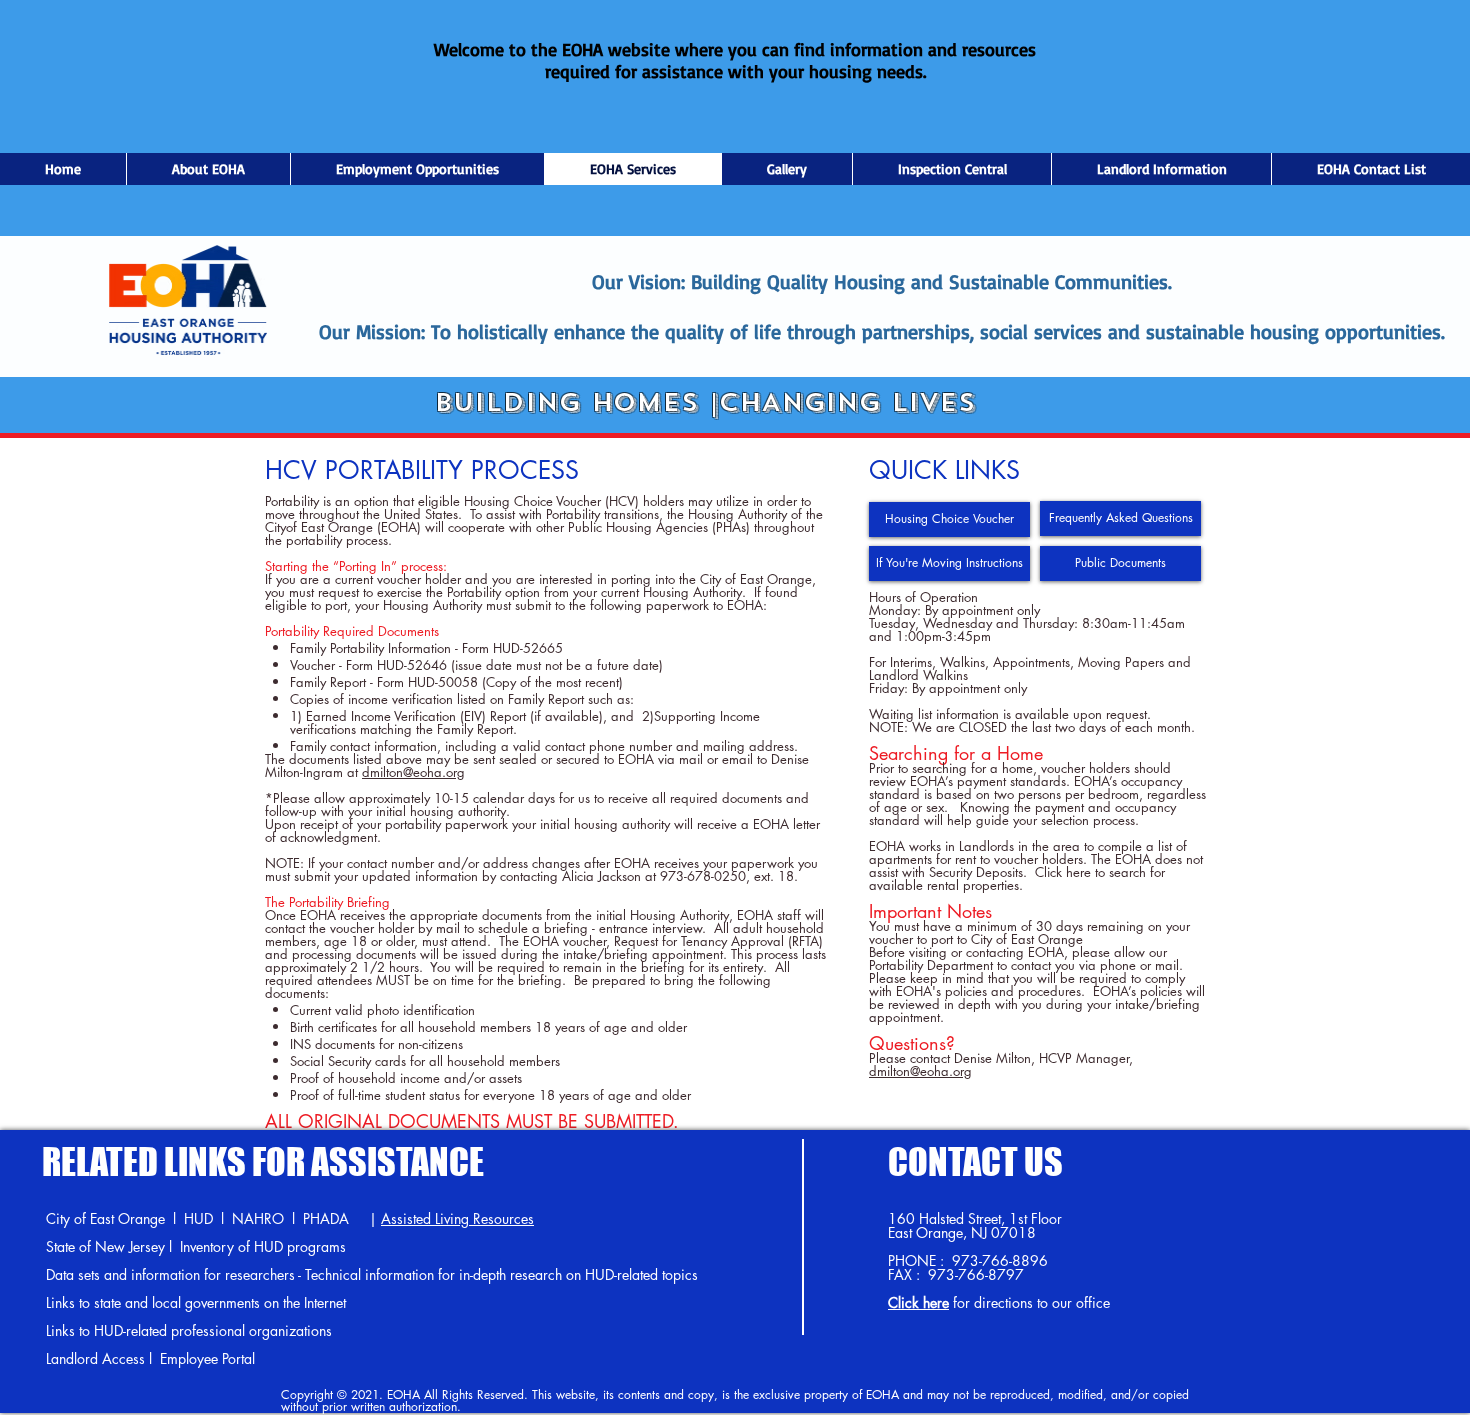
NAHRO (258, 1218)
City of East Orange (105, 1218)
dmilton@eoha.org (413, 772)
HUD (198, 1218)
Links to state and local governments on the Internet (196, 1302)
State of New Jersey (105, 1246)
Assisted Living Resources (457, 1218)
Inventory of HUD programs (263, 1246)
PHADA (326, 1218)
